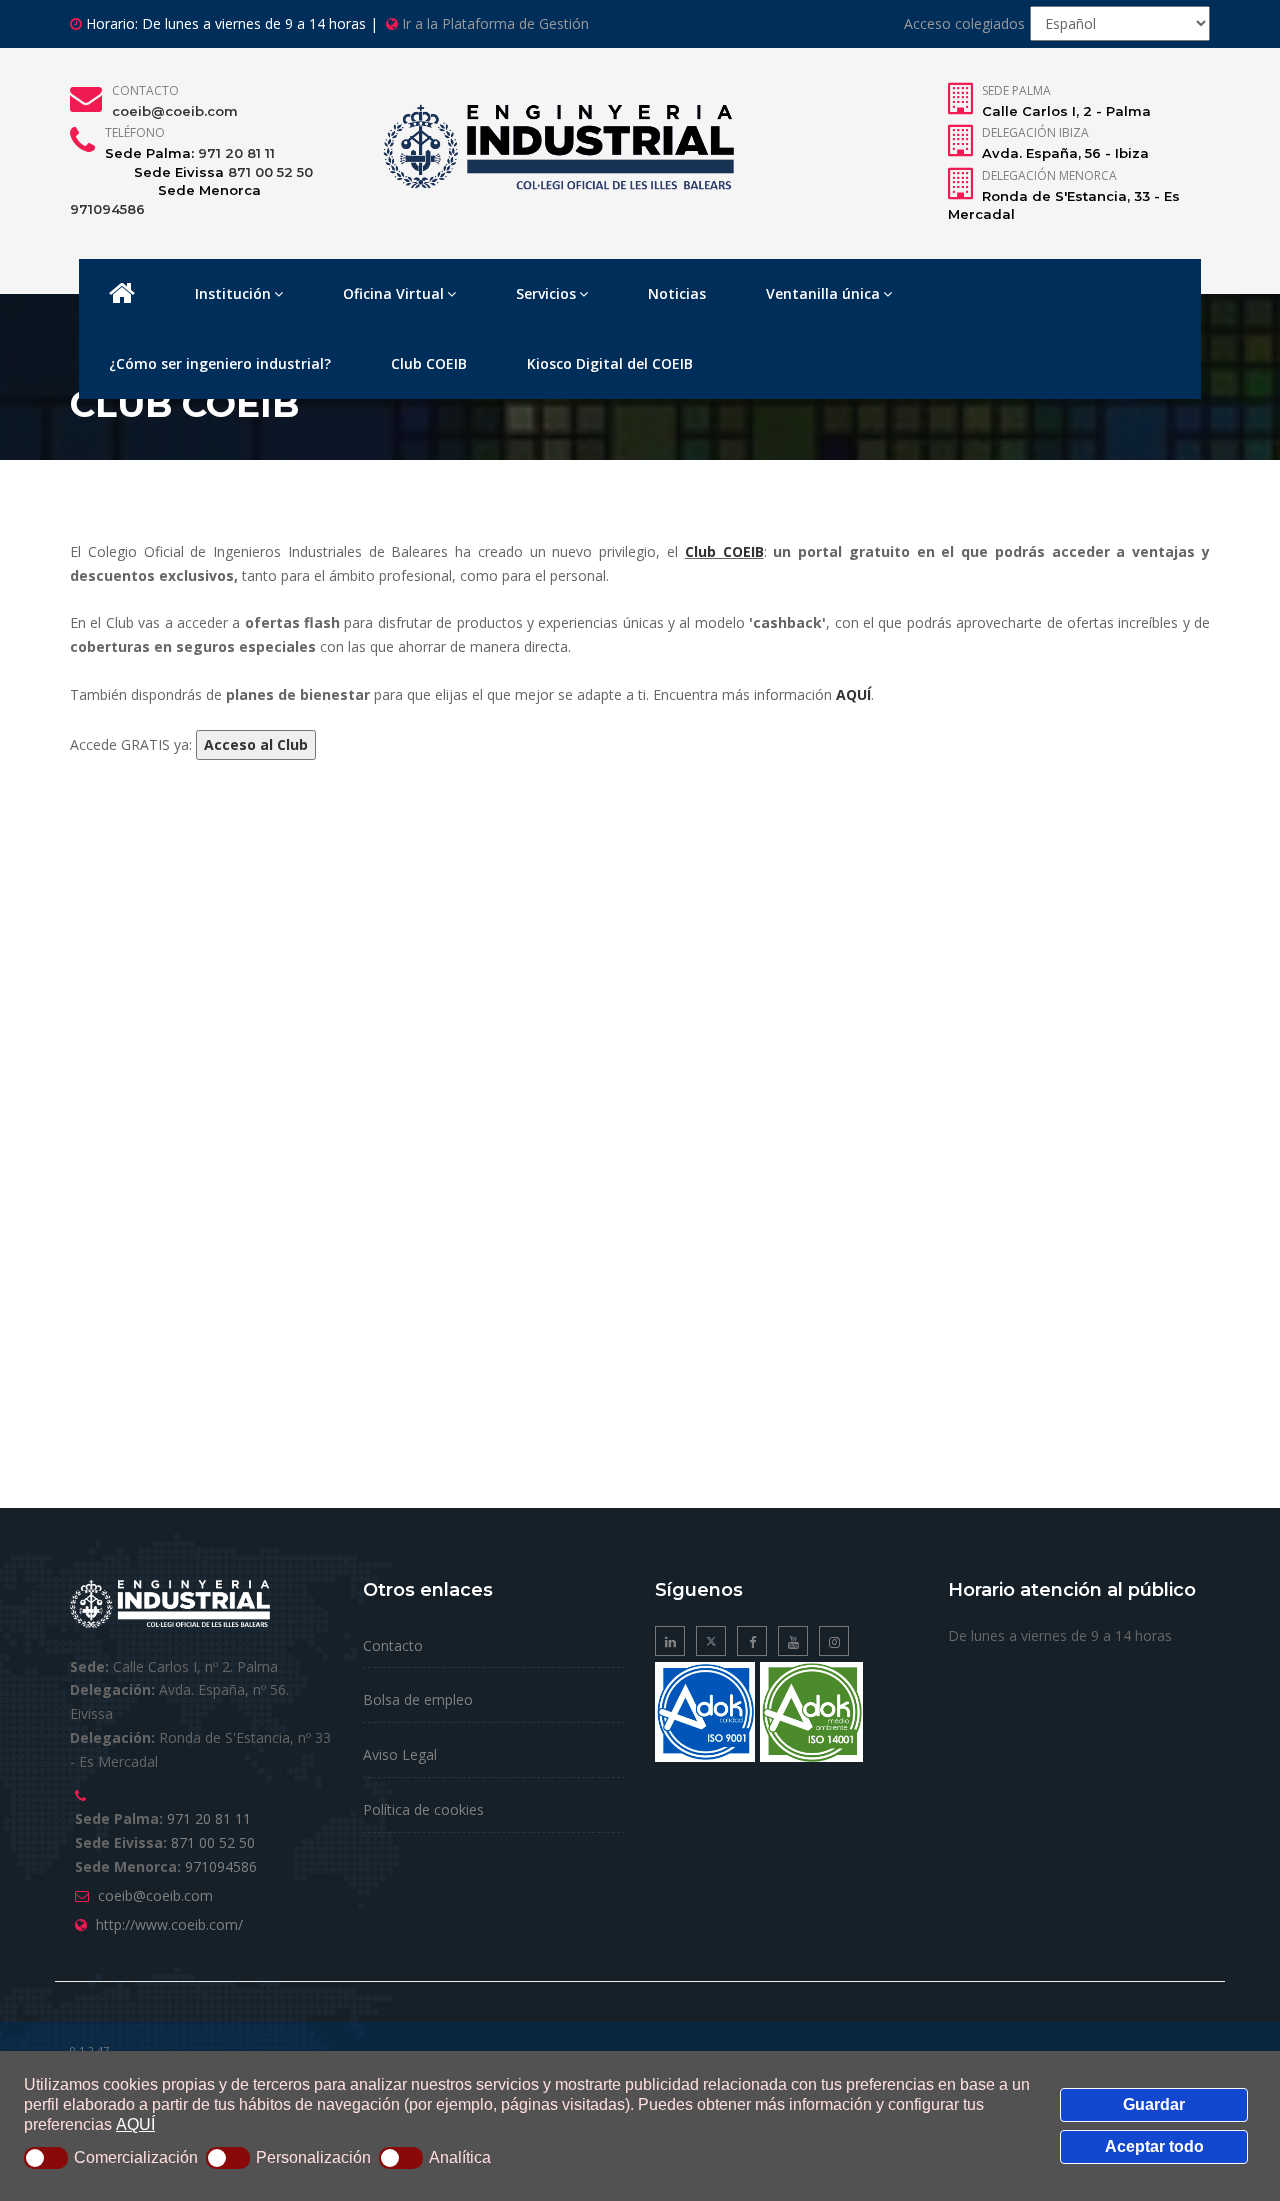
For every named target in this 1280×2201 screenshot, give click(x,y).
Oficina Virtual (393, 293)
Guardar (1154, 2104)
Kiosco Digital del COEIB (610, 363)
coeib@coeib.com (175, 111)
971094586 (107, 209)
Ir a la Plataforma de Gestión (495, 23)
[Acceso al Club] (256, 744)
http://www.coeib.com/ (169, 1924)
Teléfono (135, 132)
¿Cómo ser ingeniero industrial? (220, 363)
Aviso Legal (400, 1754)
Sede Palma (1016, 90)
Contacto (145, 90)
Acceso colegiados (964, 23)
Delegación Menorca (1049, 175)
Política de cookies (423, 1809)
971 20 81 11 (236, 153)
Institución (233, 293)
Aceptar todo (1154, 2146)
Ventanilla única (823, 293)
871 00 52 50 (270, 172)
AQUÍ (135, 2124)
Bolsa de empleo (418, 1699)
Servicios (546, 293)
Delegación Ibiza (1035, 132)
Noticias (677, 293)
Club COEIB (429, 363)
